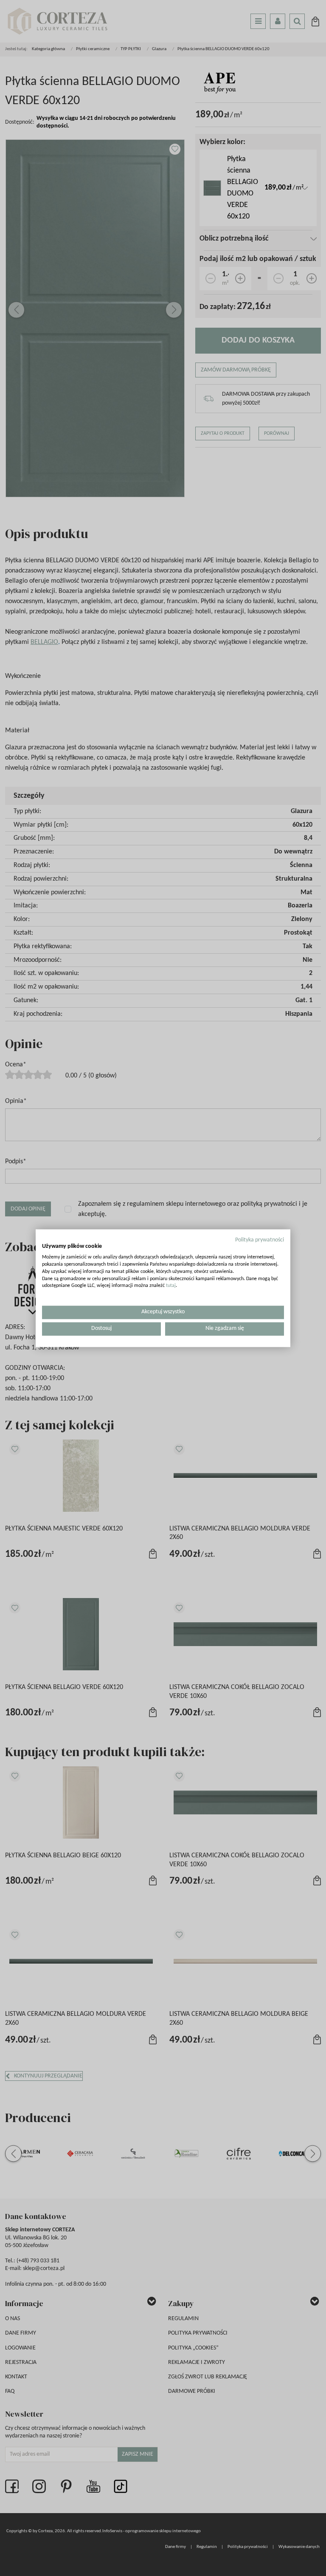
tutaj (171, 1286)
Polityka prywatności (260, 1240)
